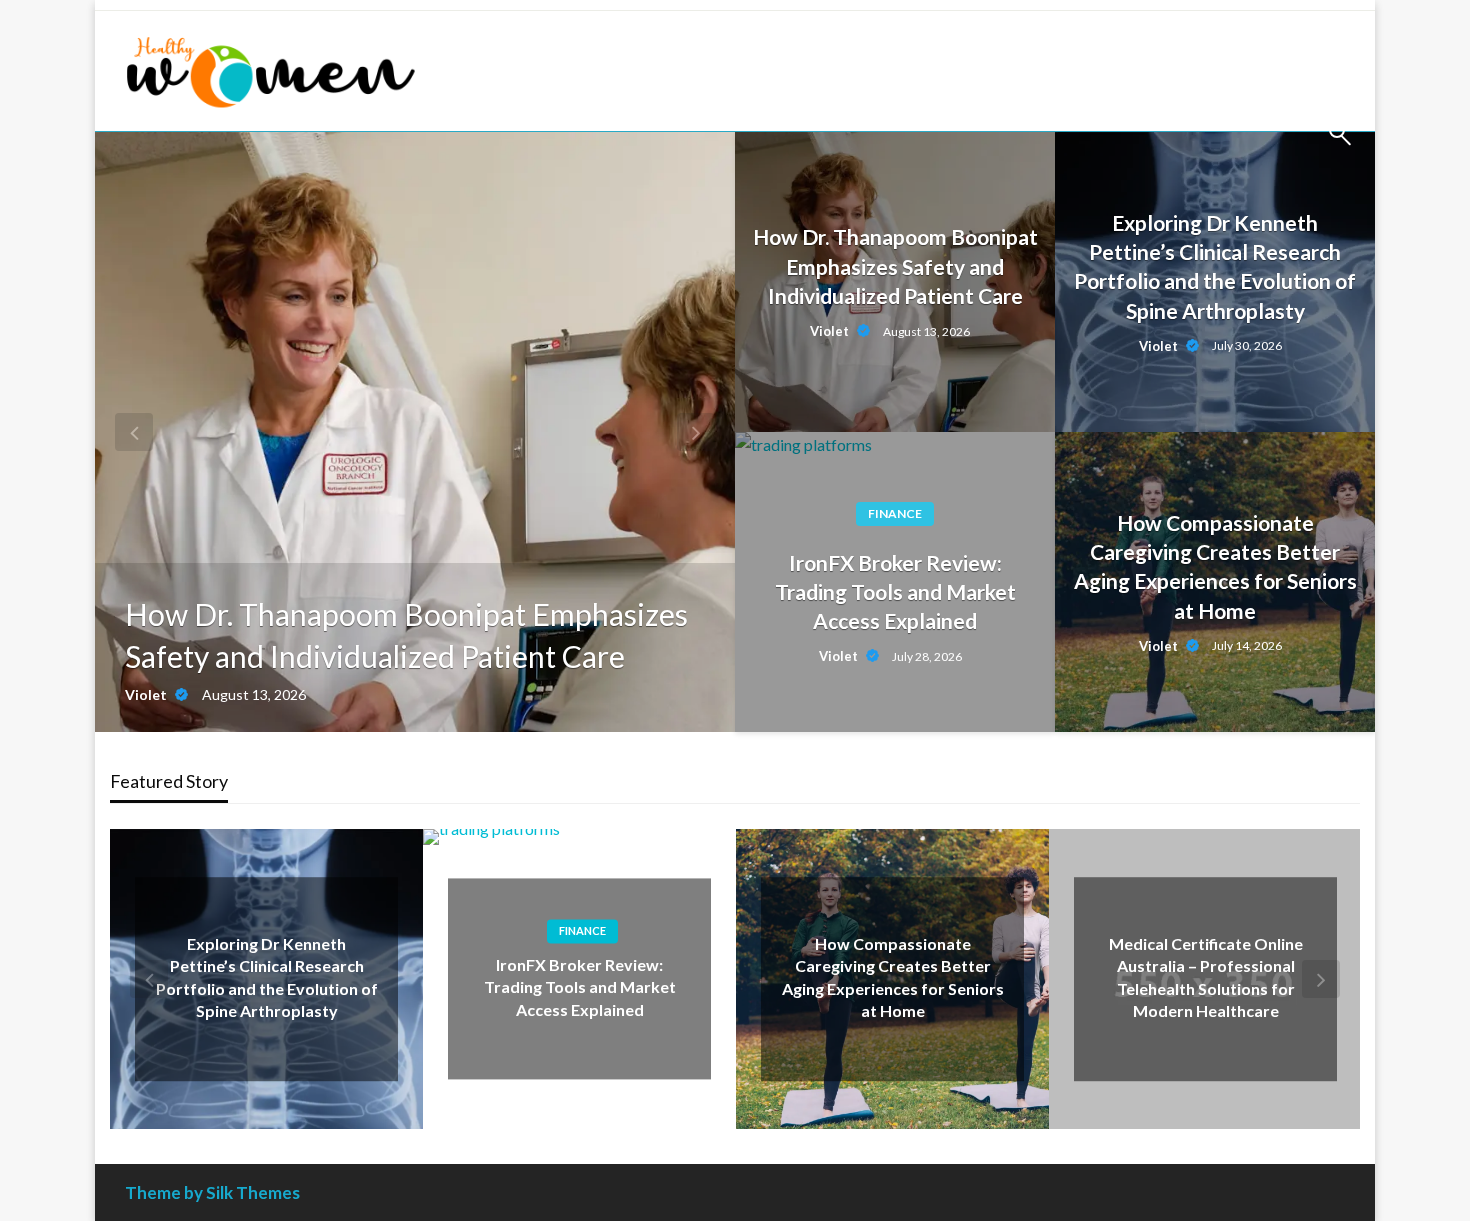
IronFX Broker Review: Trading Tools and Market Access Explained (895, 592)
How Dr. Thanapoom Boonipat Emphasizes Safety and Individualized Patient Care (406, 635)
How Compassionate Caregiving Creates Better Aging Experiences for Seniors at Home (1215, 566)
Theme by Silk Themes (212, 1192)
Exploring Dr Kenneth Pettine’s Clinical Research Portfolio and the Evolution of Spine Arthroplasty (1215, 266)
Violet (147, 694)
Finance (895, 513)
